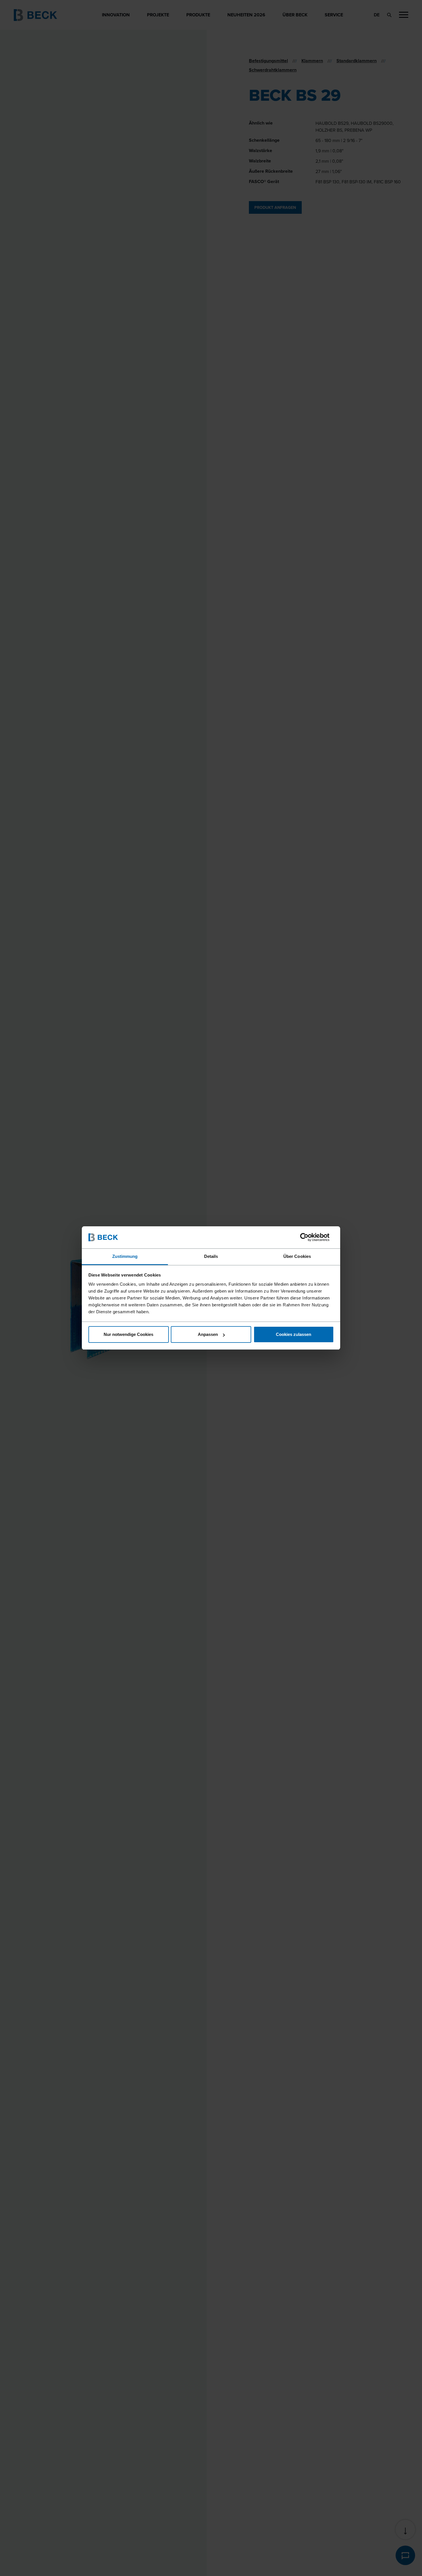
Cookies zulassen (294, 1334)
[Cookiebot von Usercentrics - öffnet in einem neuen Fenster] (309, 1237)
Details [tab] (211, 1256)
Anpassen (208, 1334)
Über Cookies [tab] (297, 1256)
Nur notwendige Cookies (128, 1334)
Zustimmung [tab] (125, 1256)
